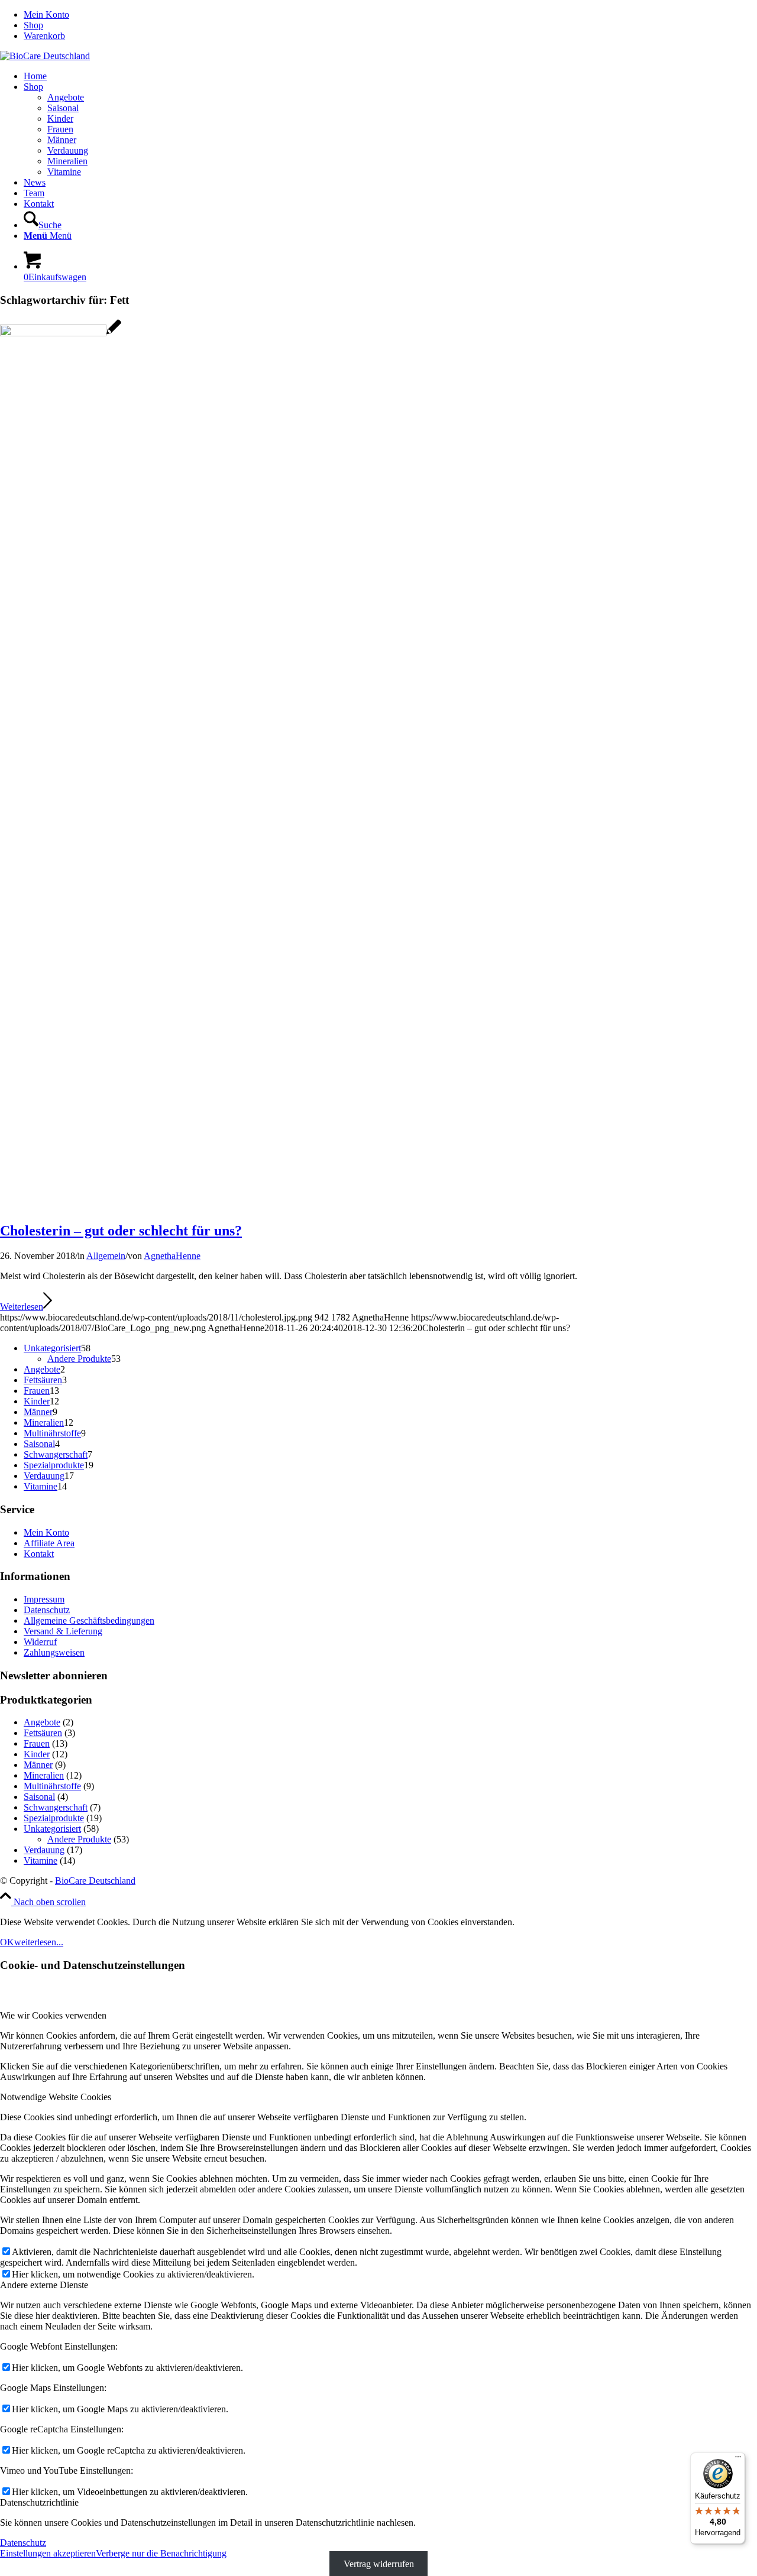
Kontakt (39, 1554)
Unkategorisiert (52, 1829)
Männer (38, 1765)
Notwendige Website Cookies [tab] (56, 2097)
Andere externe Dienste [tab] (44, 2285)
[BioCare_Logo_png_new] (45, 56)
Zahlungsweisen (54, 1652)
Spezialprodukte (54, 1818)
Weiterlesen (22, 1307)
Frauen (37, 1743)
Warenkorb (44, 36)
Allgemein (106, 1256)
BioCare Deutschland (95, 1881)
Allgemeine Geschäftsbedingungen (89, 1620)
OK (7, 1942)
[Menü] (738, 2460)
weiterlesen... (39, 1942)
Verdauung (44, 1850)
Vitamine (41, 1860)
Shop (33, 25)
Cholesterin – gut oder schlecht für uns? (121, 1231)
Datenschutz (47, 1610)
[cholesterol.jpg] (61, 333)
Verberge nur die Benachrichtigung (161, 2553)
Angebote (42, 1722)
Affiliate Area (49, 1543)
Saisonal (39, 1797)
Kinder (37, 1754)
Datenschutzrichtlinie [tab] (39, 2502)
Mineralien (44, 1775)
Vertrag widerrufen (379, 2564)
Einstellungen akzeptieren (48, 2553)
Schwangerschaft (56, 1807)
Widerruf (40, 1642)
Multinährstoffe (52, 1786)
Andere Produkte (79, 1839)
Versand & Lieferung (63, 1631)
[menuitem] (390, 15)
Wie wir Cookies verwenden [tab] (53, 2015)
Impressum (44, 1599)
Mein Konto (46, 14)
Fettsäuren (43, 1733)
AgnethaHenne (172, 1256)
